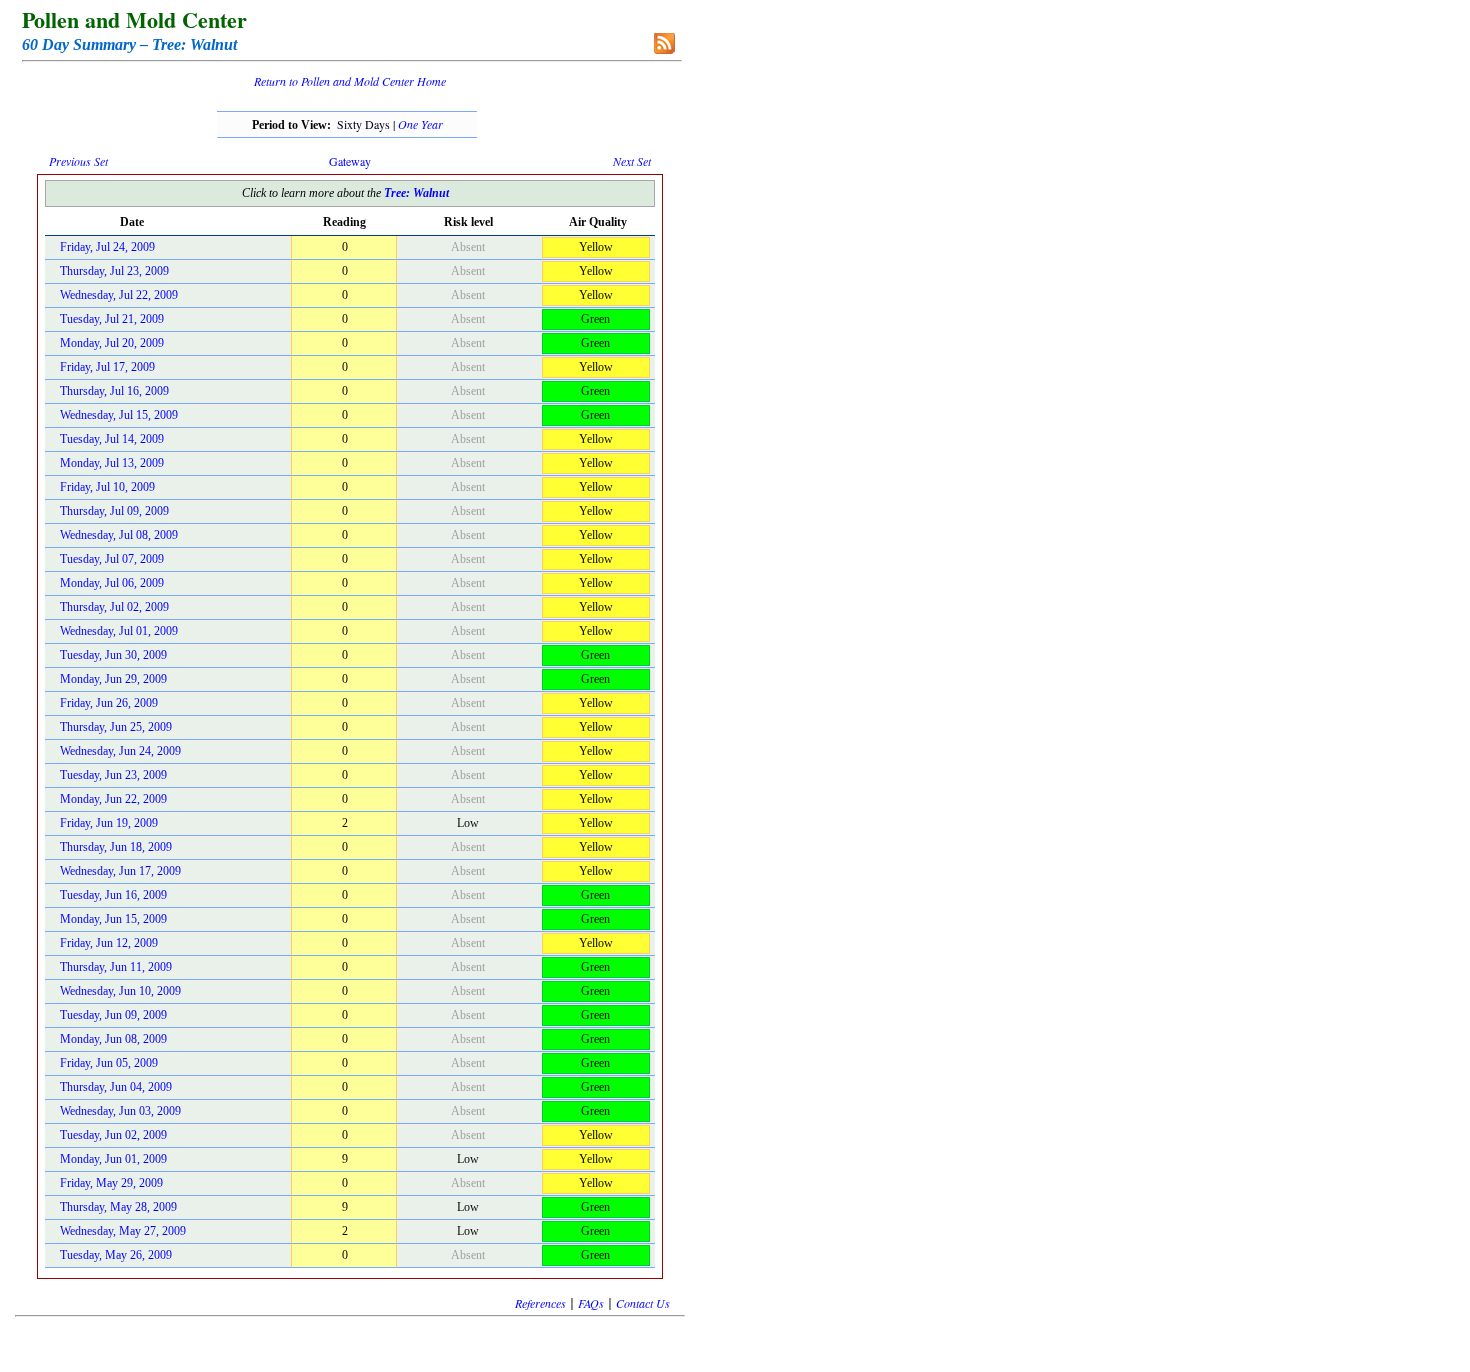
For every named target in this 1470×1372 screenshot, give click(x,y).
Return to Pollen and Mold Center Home (350, 81)
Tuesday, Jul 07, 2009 (112, 559)
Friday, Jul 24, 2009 (107, 247)
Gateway (350, 161)
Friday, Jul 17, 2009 (107, 367)
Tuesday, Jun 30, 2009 (113, 655)
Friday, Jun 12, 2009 (109, 943)
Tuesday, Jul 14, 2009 (112, 439)
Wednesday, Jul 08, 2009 (119, 535)
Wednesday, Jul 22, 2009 (119, 295)
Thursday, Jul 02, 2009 (114, 607)
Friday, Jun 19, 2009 (109, 823)
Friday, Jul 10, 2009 (107, 487)
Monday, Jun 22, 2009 (113, 799)
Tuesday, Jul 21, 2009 (112, 319)
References (540, 1303)
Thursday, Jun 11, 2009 (116, 967)
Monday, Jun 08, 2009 (113, 1039)
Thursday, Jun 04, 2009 (116, 1087)
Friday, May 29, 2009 (111, 1183)
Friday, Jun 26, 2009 (109, 703)
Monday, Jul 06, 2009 (112, 583)
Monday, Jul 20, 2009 (112, 343)
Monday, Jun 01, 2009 (113, 1159)
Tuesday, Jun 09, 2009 (113, 1015)
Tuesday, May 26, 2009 (116, 1255)
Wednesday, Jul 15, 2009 (119, 415)
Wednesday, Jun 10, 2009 (120, 991)
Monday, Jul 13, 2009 (112, 463)
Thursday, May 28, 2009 (118, 1207)
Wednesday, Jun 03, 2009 (120, 1111)
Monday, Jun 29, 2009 (113, 679)
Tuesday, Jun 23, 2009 (113, 775)
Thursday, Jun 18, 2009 (116, 847)
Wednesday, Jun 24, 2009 (120, 751)
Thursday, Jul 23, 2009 (114, 271)
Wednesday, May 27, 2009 (123, 1231)
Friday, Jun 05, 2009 (109, 1063)
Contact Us (643, 1303)
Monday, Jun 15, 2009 (113, 919)
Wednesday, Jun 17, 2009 (120, 871)
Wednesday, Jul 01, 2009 (119, 631)
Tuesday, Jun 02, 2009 (113, 1135)
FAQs (591, 1303)
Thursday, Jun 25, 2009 (116, 727)
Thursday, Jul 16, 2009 (114, 391)
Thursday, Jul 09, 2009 (114, 511)
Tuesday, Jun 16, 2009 (113, 895)
